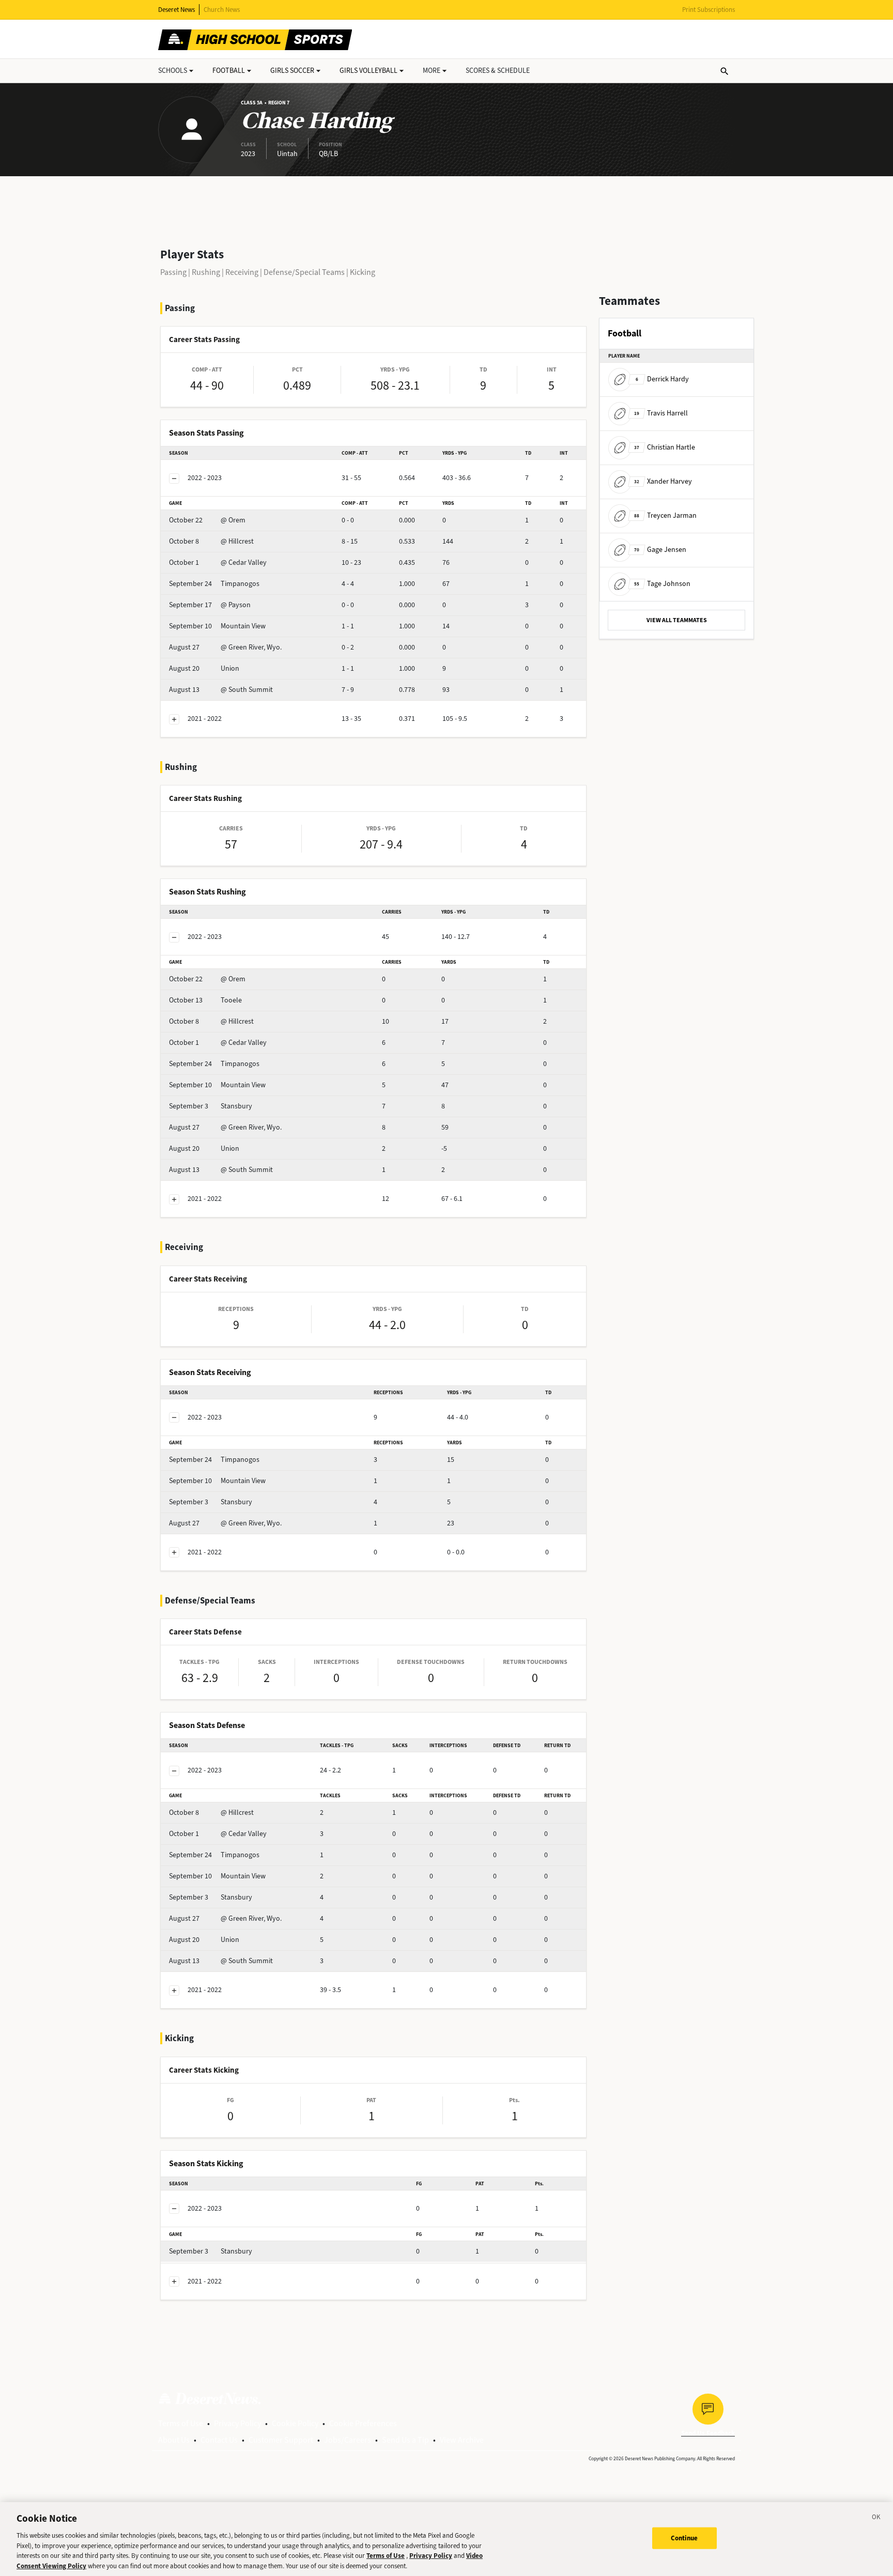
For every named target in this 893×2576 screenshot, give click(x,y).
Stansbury (211, 1106)
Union (204, 668)
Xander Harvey (663, 481)
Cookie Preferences (363, 2423)
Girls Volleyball (368, 71)
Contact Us (219, 2440)
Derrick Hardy (662, 379)
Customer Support (281, 2440)
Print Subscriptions (709, 10)
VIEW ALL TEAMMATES (677, 620)
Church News (222, 10)
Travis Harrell (661, 413)
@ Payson (210, 605)
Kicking (363, 272)
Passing (173, 272)
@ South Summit (221, 690)
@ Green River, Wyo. (225, 647)
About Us (174, 2440)
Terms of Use (181, 2423)
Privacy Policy (237, 2423)
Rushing (206, 272)
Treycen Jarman (665, 515)
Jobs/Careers (348, 2440)
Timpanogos (214, 584)
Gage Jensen (660, 550)
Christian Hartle (665, 447)
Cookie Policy (295, 2423)
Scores (498, 71)
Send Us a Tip (405, 2440)
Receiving (242, 272)
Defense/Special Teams (304, 272)
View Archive (462, 2440)
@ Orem (207, 520)
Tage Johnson (662, 584)
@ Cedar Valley (218, 562)
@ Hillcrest (211, 541)
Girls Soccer (292, 71)
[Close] (876, 2519)
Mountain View (217, 626)
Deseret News (176, 10)
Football (229, 71)
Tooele (205, 1000)
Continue (684, 2538)
